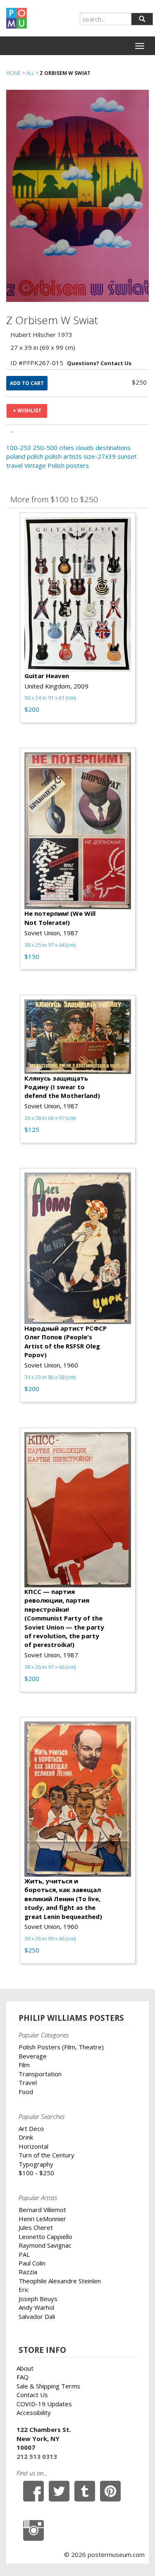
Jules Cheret (36, 2227)
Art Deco (31, 2128)
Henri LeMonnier (42, 2219)
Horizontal (33, 2146)
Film (24, 2065)
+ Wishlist (27, 410)
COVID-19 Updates (44, 2404)
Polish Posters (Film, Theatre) (61, 2047)
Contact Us (32, 2395)
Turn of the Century (46, 2155)
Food (26, 2092)
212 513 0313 (37, 2456)
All (30, 73)
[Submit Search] (142, 19)
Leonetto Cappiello (45, 2237)
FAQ (23, 2377)
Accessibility (34, 2412)
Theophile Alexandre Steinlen (60, 2281)
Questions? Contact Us (99, 363)
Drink (26, 2137)
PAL (24, 2254)
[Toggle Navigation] (140, 46)
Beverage (33, 2056)
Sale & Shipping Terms (48, 2386)
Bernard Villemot (42, 2210)
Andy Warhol (36, 2307)
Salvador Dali (37, 2316)
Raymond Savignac (45, 2245)
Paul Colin (32, 2263)
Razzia (28, 2272)
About (25, 2368)
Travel (28, 2082)
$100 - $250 (36, 2173)
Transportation (40, 2074)
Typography (36, 2164)
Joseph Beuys (38, 2299)
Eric (24, 2290)
